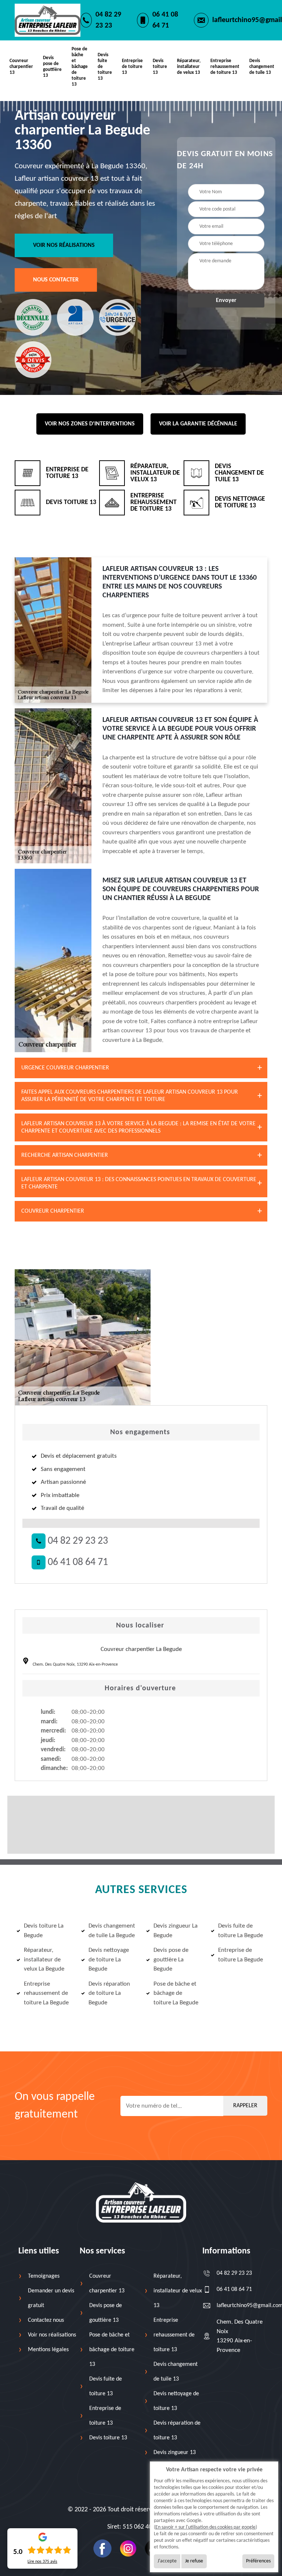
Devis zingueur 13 (175, 2453)
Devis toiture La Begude (44, 1931)
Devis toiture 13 (160, 67)
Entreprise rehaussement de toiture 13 (225, 67)
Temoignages (44, 2276)
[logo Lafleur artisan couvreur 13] (141, 2202)
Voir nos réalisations (64, 245)
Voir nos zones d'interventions (90, 424)
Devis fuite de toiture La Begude (241, 1931)
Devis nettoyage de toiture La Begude (109, 1960)
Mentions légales (48, 2350)
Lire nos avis (42, 2562)
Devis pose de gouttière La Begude (171, 1960)
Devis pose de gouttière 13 (52, 67)
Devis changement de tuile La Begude (112, 1931)
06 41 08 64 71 (165, 20)
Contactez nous (46, 2320)
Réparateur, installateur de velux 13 (189, 67)
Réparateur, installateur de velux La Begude (44, 1960)
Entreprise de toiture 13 (132, 67)
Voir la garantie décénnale (198, 424)
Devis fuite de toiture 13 (105, 67)
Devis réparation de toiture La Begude (109, 1993)
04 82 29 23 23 (108, 20)
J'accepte (167, 2561)
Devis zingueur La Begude (176, 1931)
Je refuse (194, 2561)
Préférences (258, 2561)
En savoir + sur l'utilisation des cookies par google (205, 2527)
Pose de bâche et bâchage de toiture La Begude (176, 1993)
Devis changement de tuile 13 (262, 67)
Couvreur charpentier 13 (21, 67)
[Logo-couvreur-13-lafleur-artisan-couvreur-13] (48, 20)
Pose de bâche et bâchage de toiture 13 (80, 67)
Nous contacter (56, 280)
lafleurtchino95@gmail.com (240, 2306)
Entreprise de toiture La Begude (241, 1955)
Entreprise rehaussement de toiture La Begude (46, 1993)
